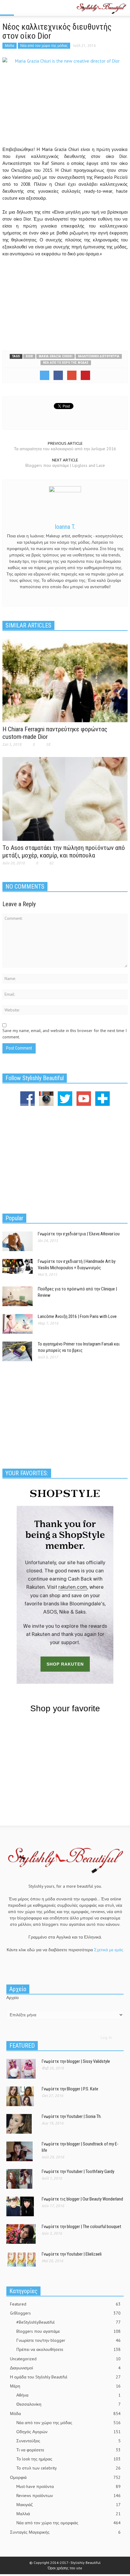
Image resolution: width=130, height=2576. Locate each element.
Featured (65, 2304)
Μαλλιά (68, 2514)
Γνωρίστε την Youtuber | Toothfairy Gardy (78, 2171)
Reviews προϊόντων (68, 2496)
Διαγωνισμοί (65, 2368)
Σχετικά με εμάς (109, 1950)
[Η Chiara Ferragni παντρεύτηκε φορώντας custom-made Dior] (65, 680)
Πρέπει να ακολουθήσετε (68, 2349)
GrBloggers (65, 2313)
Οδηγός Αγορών (68, 2432)
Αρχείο (13, 1998)
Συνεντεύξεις (68, 2441)
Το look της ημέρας (68, 2459)
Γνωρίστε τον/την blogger (68, 2340)
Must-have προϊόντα (68, 2486)
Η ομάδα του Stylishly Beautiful (65, 2377)
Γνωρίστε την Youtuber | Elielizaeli (72, 2254)
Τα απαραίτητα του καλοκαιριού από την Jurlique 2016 (65, 449)
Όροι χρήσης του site (65, 2568)
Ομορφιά (65, 2477)
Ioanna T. (65, 527)
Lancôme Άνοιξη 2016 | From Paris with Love (77, 1316)
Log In (106, 2037)
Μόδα (10, 46)
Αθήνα (68, 2395)
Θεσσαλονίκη (68, 2404)
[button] (23, 8)
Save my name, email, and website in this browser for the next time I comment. (65, 1034)
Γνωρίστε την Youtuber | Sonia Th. (72, 2116)
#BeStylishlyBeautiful (68, 2322)
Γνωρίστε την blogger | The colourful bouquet (81, 2227)
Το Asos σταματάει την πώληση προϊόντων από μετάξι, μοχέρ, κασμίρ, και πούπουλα (64, 852)
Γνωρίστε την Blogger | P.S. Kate (70, 2089)
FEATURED (22, 2046)
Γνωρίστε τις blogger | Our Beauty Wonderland (82, 2199)
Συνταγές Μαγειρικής (65, 2532)
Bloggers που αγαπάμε (68, 2331)
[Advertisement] (65, 302)
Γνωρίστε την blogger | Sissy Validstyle (76, 2061)
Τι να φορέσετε (68, 2450)
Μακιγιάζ (68, 2505)
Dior (29, 356)
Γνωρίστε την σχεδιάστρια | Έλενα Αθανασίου (79, 1234)
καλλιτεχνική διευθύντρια (99, 356)
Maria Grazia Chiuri (55, 356)
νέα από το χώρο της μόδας (66, 363)
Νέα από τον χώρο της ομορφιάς (68, 2523)
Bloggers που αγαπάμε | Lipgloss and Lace (65, 465)
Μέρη (65, 2386)
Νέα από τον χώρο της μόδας (44, 46)
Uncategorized (65, 2359)
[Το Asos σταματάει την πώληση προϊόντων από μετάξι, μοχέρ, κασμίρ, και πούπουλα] (65, 798)
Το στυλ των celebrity (68, 2468)
